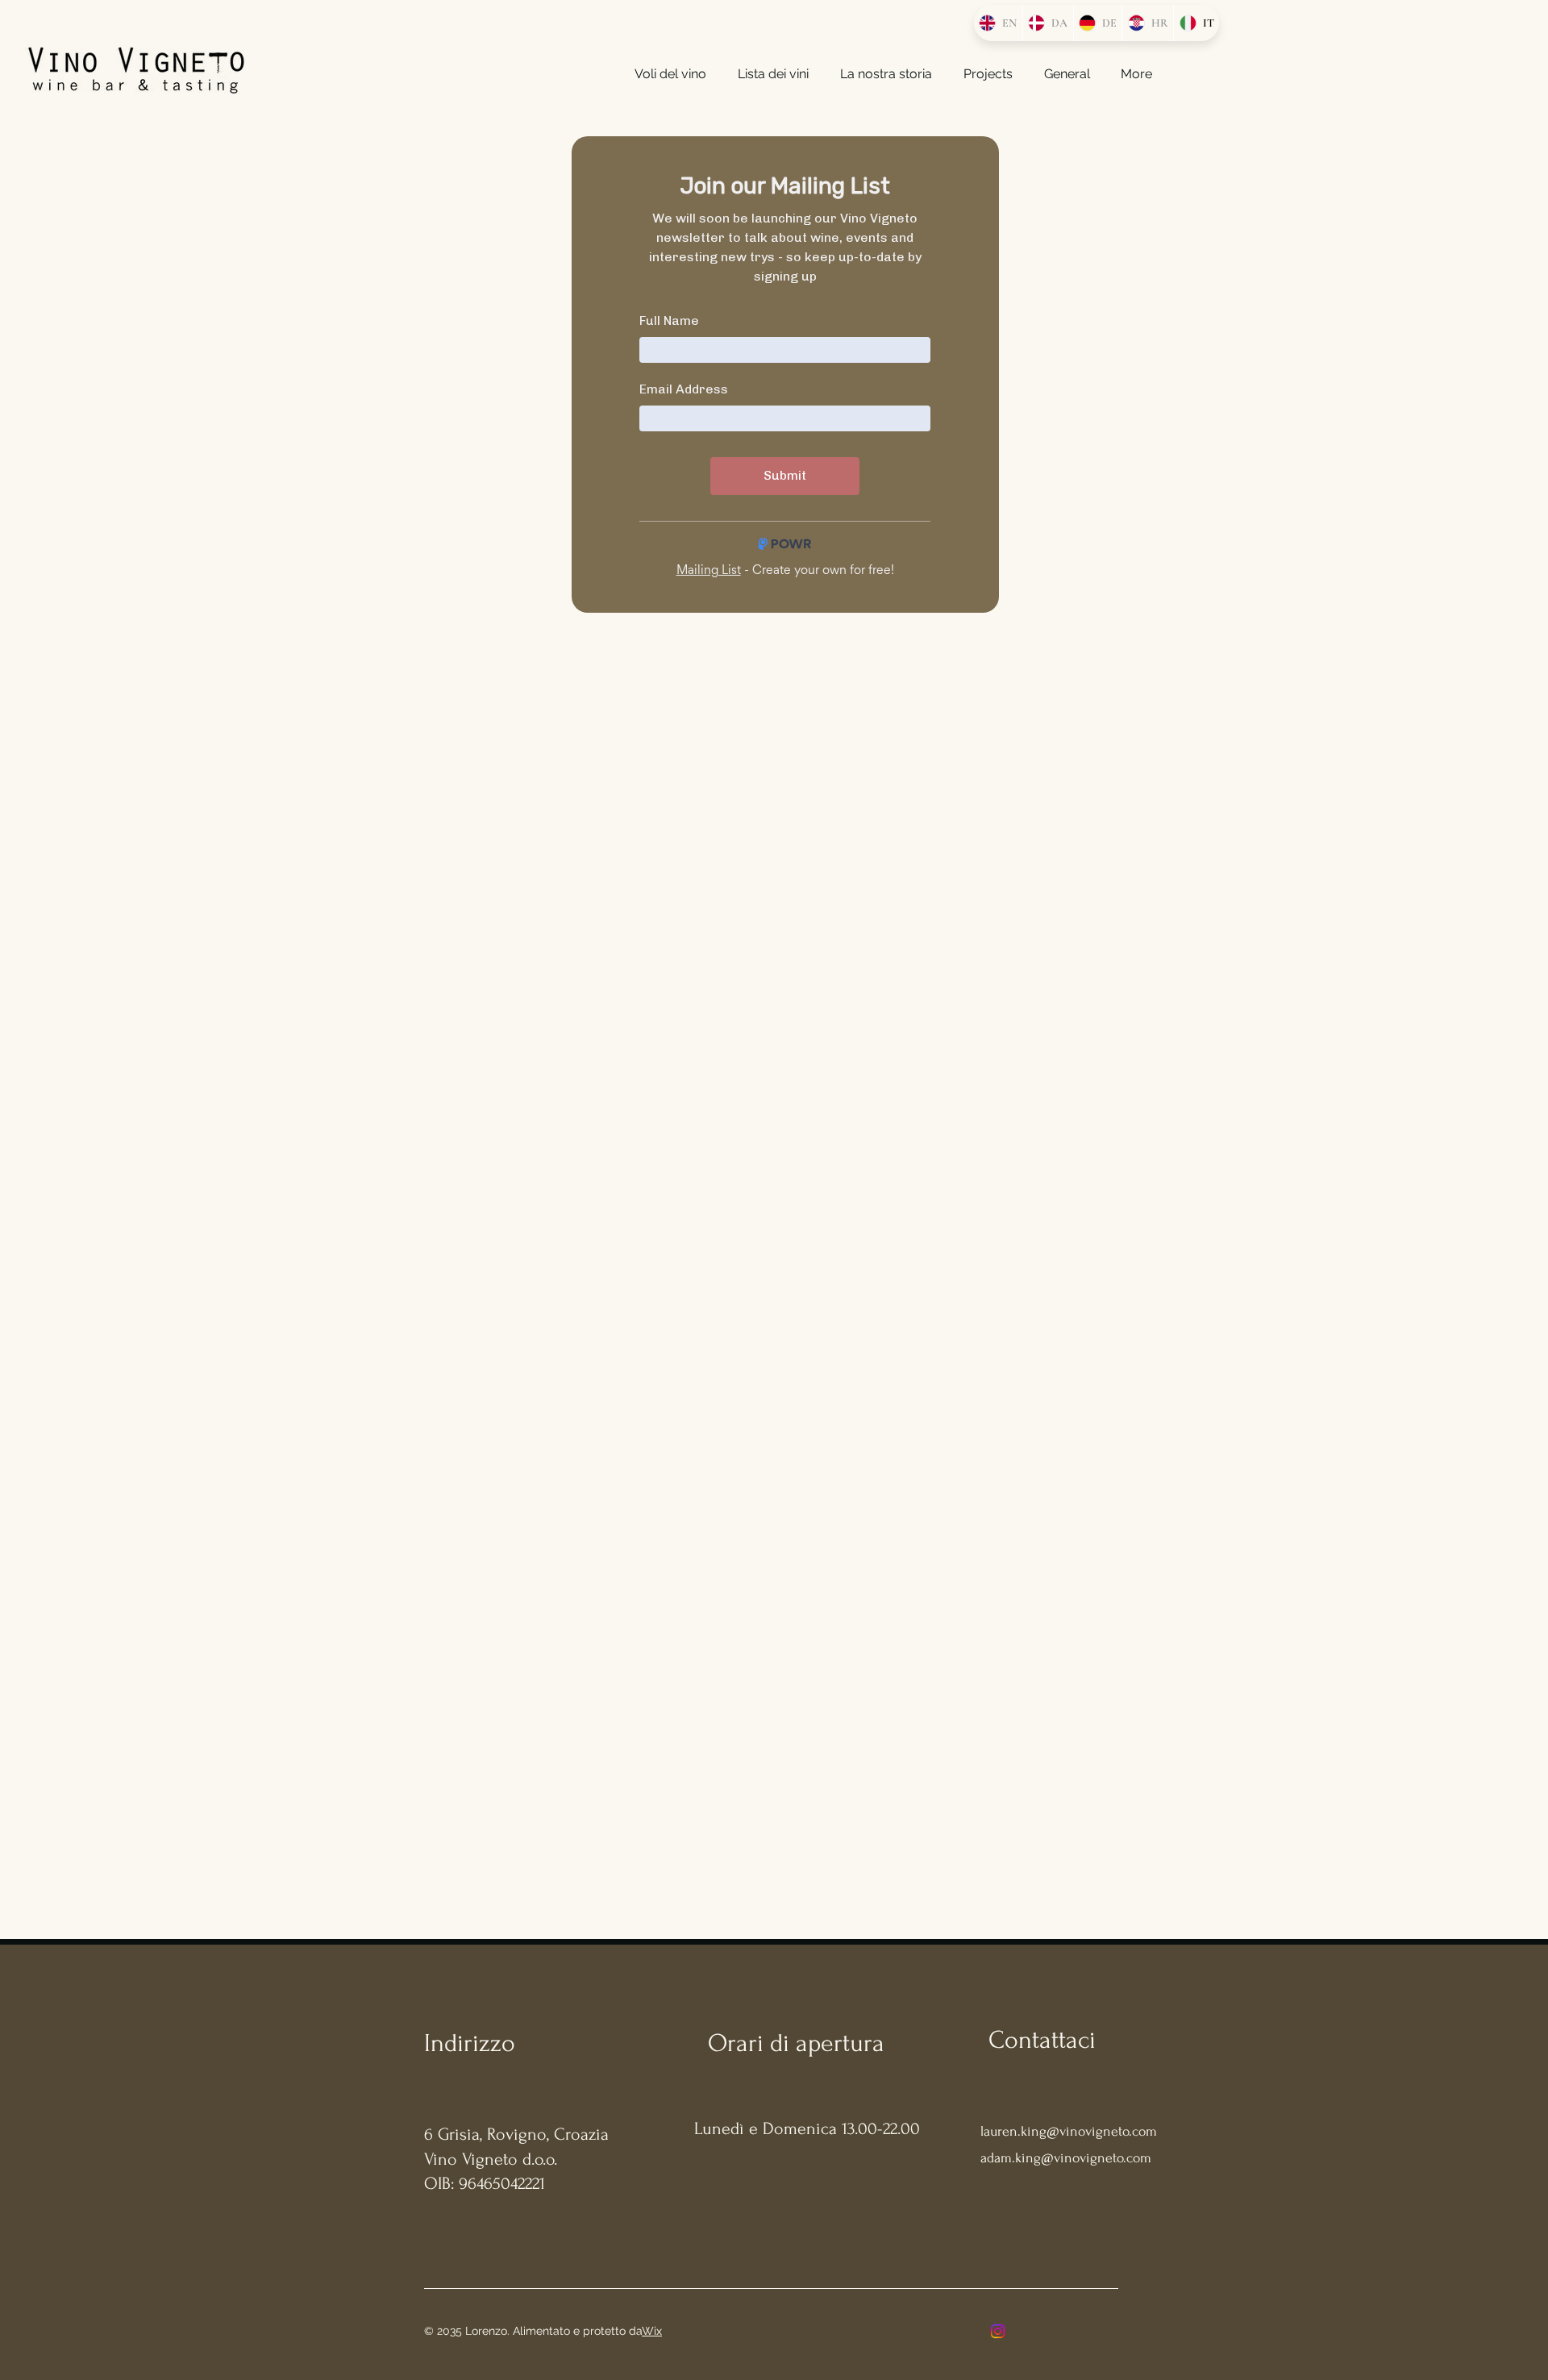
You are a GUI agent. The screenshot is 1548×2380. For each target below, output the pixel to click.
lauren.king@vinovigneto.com (1069, 2131)
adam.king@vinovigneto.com (1066, 2158)
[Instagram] (998, 2331)
